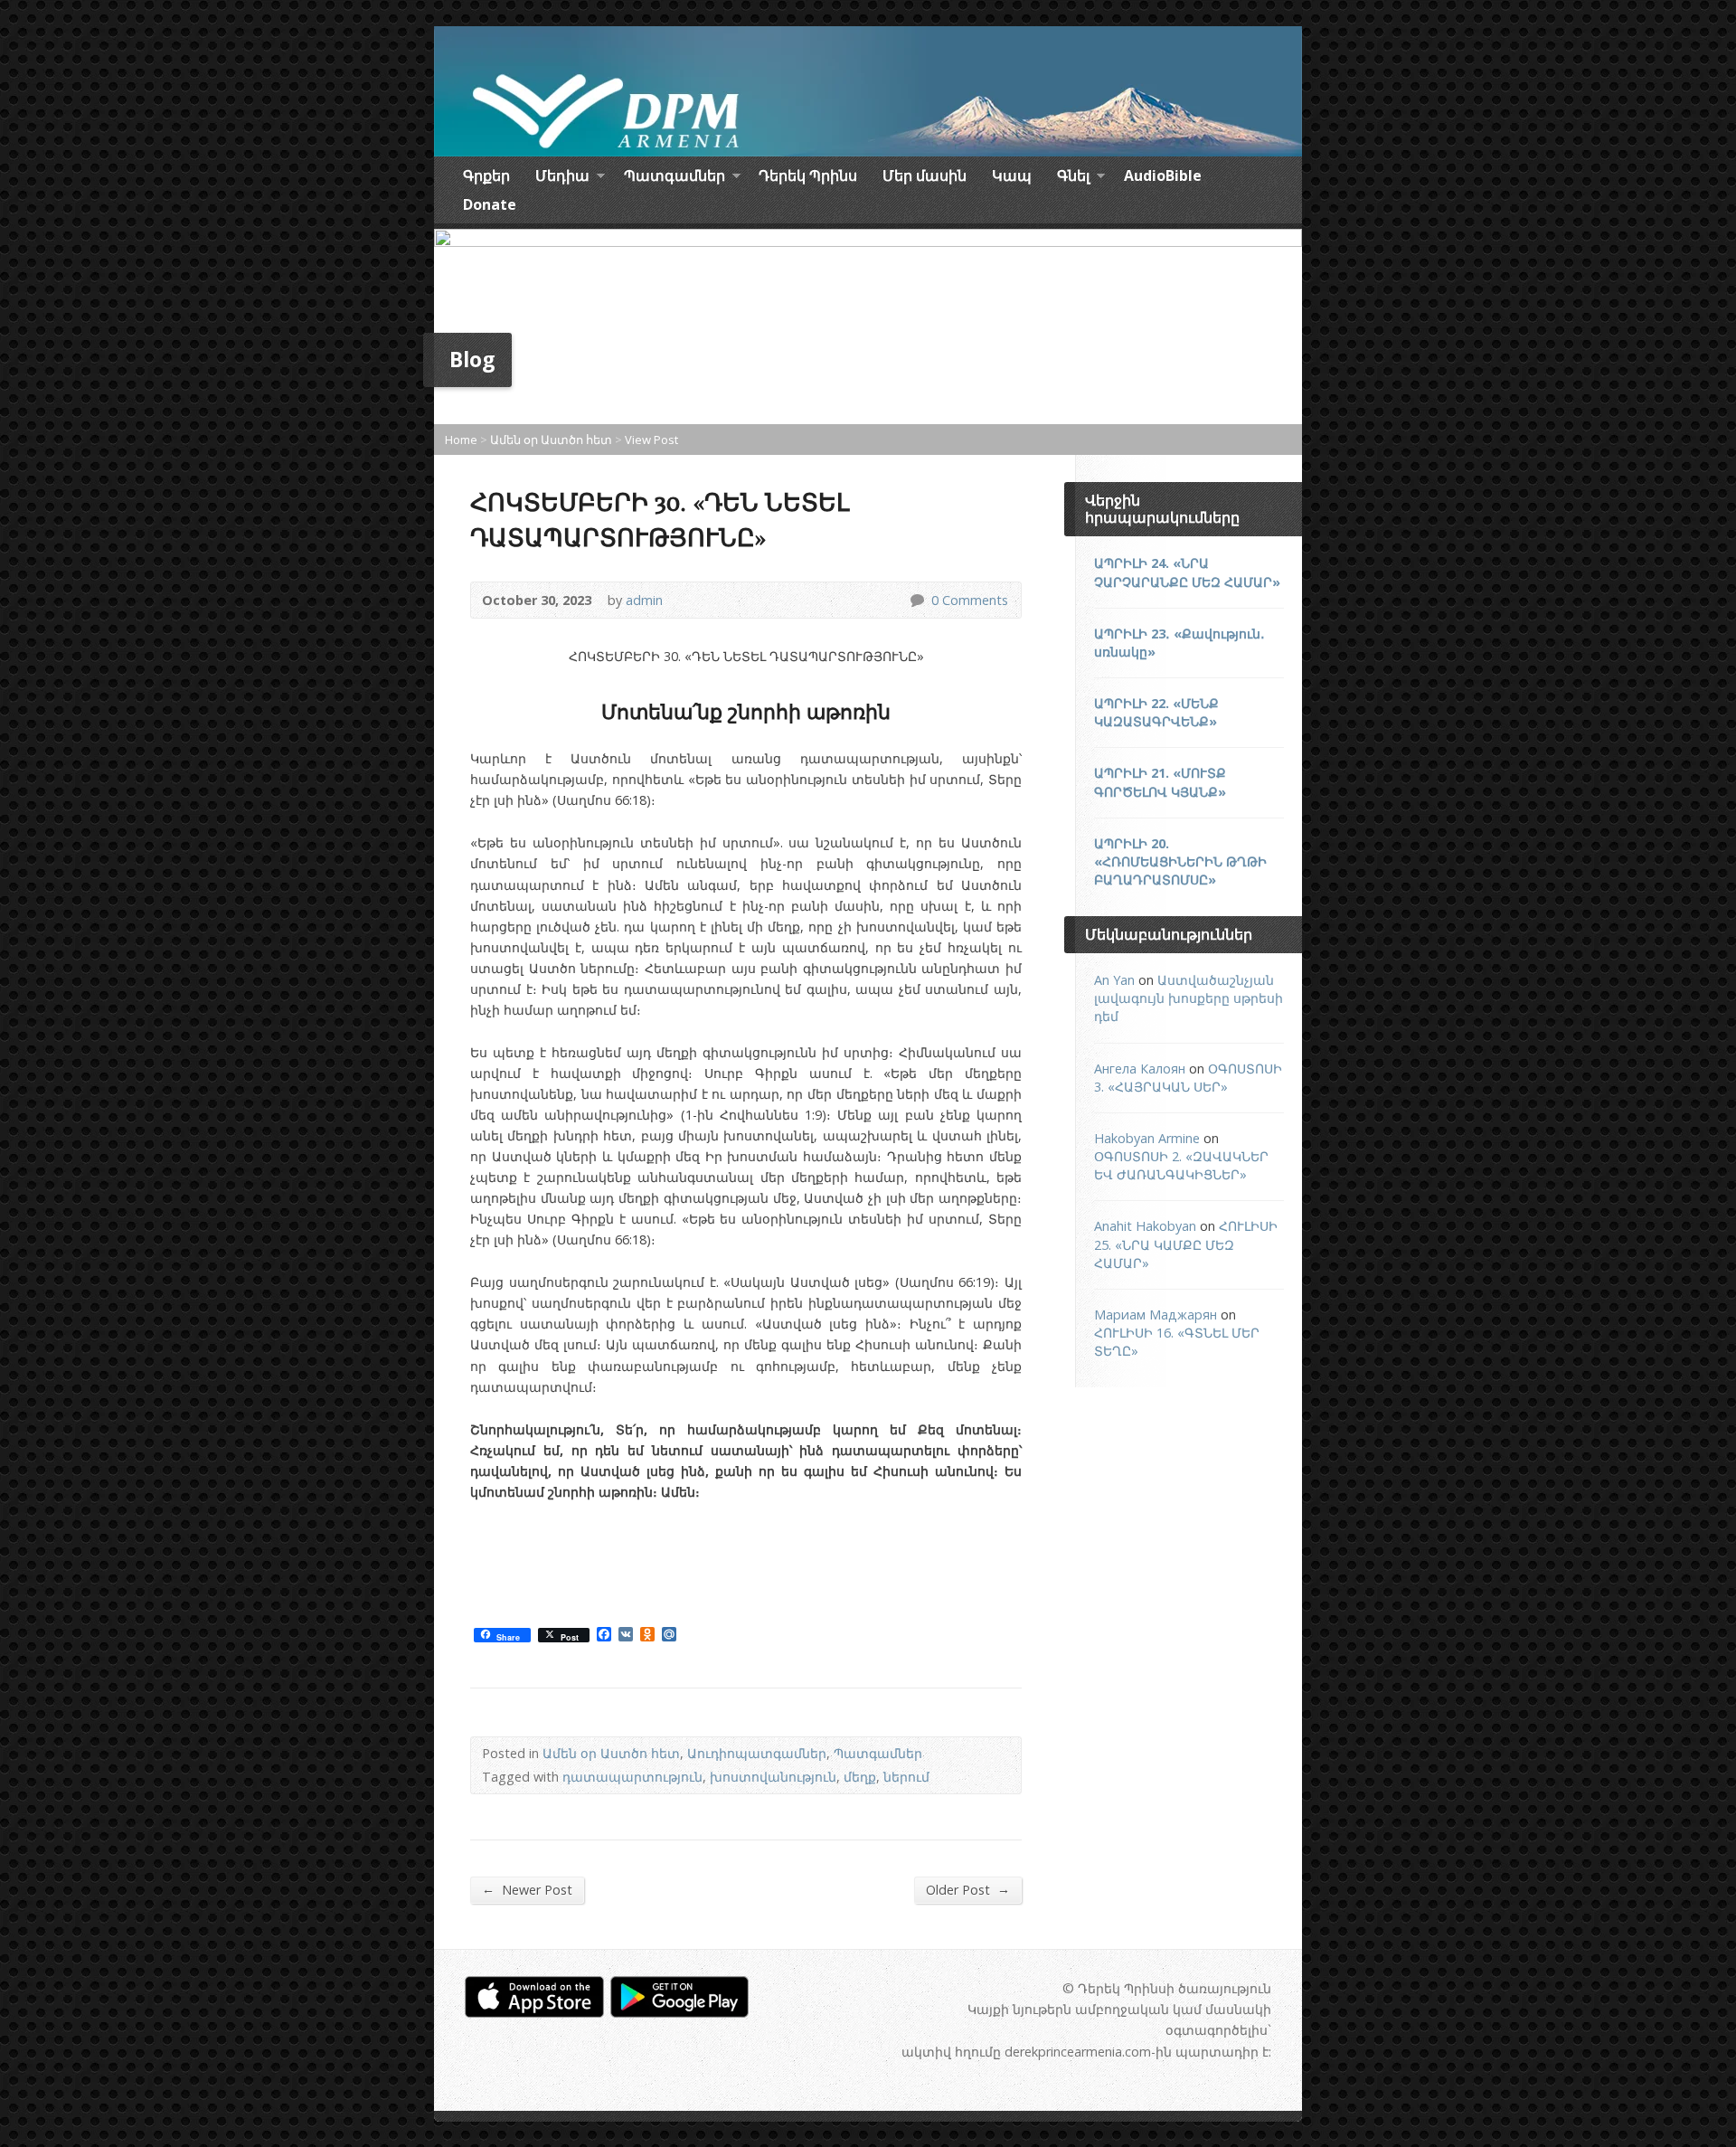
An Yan (1114, 980)
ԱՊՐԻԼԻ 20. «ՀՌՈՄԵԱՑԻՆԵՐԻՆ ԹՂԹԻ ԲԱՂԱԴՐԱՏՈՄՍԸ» (1180, 861)
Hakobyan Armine (1147, 1138)
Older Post (968, 1889)
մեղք (860, 1777)
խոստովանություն (773, 1777)
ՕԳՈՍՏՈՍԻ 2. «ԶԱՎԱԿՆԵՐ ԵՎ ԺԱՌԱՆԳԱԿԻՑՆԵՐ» (1181, 1165)
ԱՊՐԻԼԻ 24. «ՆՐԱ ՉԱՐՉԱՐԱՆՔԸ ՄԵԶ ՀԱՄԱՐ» (1187, 572)
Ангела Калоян (1140, 1069)
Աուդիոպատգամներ (757, 1753)
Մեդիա (562, 178)
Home (461, 440)
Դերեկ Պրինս (808, 175)
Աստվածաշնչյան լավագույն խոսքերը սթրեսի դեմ (1189, 998)
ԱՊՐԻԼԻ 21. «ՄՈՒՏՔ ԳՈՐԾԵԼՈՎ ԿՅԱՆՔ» (1160, 782)
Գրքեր (486, 175)
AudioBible (1163, 175)
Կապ (1012, 175)
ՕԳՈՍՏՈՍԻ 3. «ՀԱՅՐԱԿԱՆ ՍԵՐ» (1188, 1078)
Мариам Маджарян (1156, 1315)
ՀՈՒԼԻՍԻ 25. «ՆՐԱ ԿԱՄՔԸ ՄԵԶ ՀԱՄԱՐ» (1186, 1244)
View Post (651, 440)
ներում (906, 1777)
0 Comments (916, 600)
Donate (490, 204)
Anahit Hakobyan (1145, 1226)
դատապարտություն (632, 1777)
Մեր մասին (925, 175)
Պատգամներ (675, 178)
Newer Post (527, 1889)
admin (644, 600)
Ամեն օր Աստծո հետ (551, 440)
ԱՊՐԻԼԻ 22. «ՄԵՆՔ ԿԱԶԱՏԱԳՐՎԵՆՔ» (1156, 712)
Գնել (1073, 178)
